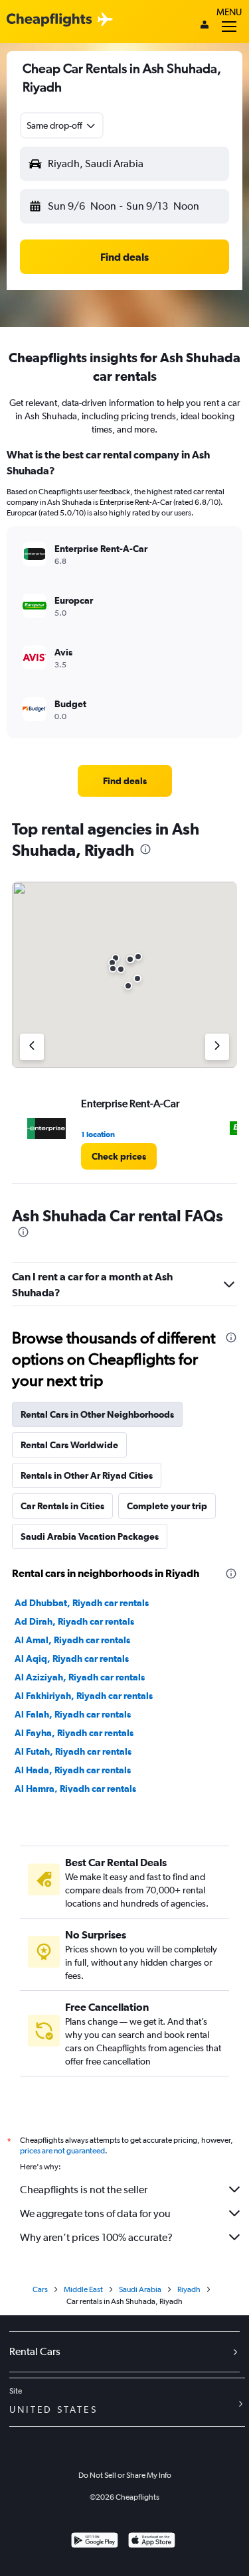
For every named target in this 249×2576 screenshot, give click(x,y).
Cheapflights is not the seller (84, 2190)
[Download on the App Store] (152, 2542)
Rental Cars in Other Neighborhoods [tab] (97, 1414)
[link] (125, 781)
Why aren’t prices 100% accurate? (96, 2237)
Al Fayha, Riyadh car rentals (74, 1733)
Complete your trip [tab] (167, 1506)
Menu (229, 12)
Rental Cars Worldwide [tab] (69, 1445)
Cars (40, 2289)
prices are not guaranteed (62, 2151)
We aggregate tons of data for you (95, 2213)
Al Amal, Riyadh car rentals (72, 1640)
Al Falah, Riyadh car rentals (73, 1714)
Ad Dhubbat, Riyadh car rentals (82, 1603)
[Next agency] (217, 1047)
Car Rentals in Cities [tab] (62, 1506)
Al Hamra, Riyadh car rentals (75, 1789)
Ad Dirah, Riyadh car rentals (74, 1621)
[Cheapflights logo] (49, 20)
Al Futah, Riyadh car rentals (73, 1751)
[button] (62, 125)
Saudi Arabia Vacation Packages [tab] (90, 1536)
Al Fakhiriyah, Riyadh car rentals (84, 1696)
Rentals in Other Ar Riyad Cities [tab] (87, 1475)
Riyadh (189, 2289)
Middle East (83, 2289)
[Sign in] (205, 26)
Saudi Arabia (140, 2289)
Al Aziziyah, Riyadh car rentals (80, 1677)
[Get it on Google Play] (95, 2542)
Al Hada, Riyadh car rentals (73, 1770)
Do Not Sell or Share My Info (125, 2475)
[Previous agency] (32, 1047)
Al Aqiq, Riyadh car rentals (72, 1659)
